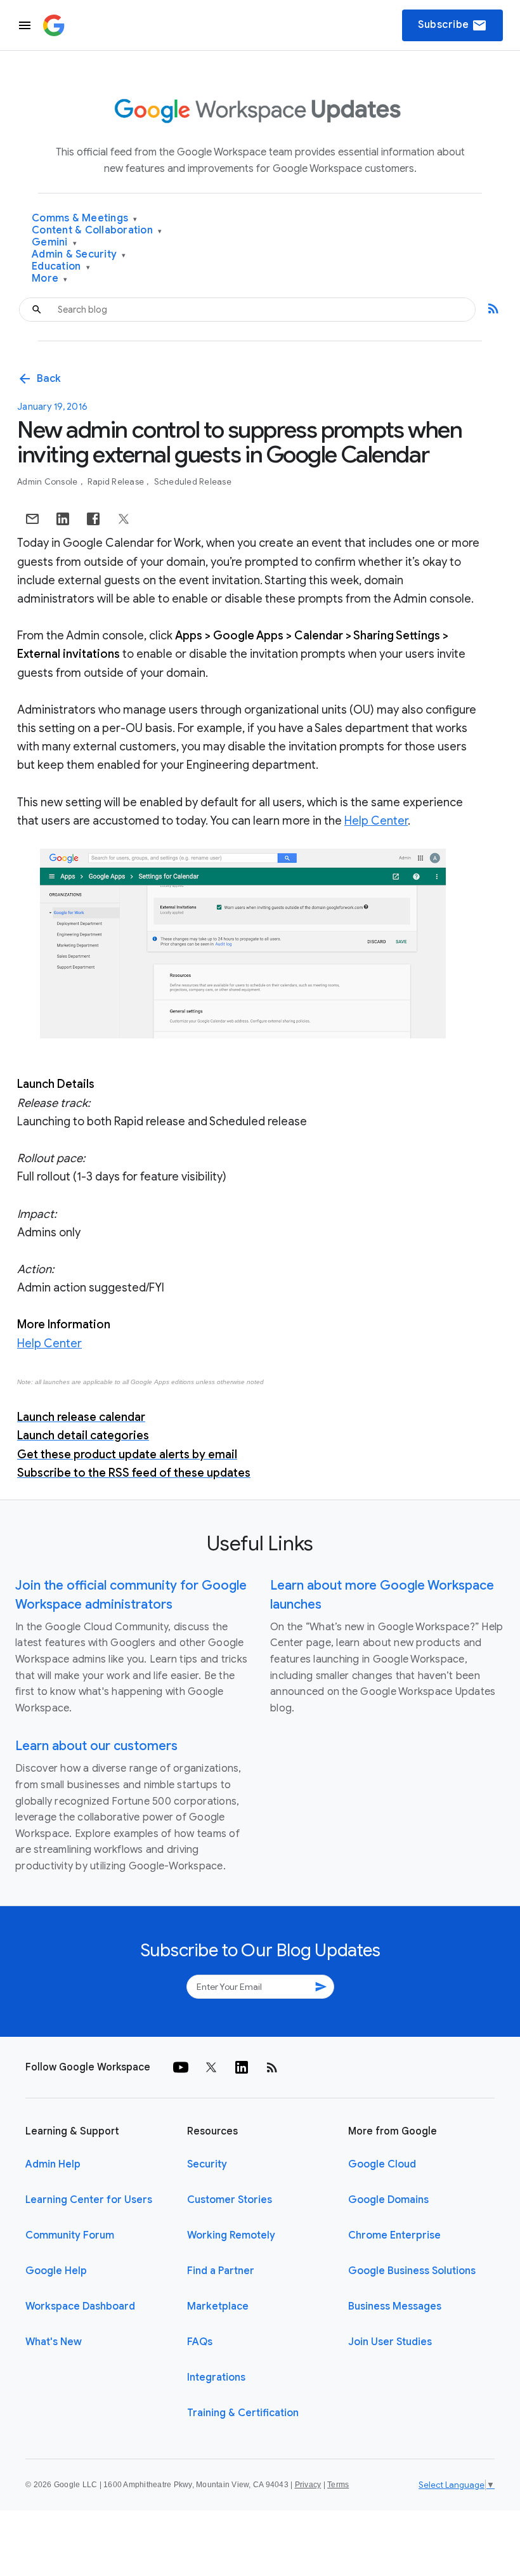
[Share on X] (124, 519)
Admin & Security (79, 255)
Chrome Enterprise (394, 2235)
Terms (338, 2485)
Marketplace (218, 2306)
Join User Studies (390, 2342)
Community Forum (70, 2235)
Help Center (376, 821)
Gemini (54, 243)
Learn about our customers (96, 1746)
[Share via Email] (32, 519)
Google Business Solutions (412, 2271)
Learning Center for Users (89, 2200)
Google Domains (388, 2200)
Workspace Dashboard (80, 2306)
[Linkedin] (242, 2067)
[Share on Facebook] (93, 519)
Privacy (308, 2485)
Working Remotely (231, 2235)
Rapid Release (117, 482)
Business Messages (395, 2306)
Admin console (49, 482)
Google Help (56, 2271)
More (50, 279)
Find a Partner (221, 2271)
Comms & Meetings (85, 219)
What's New (54, 2342)
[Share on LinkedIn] (63, 519)
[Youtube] (181, 2067)
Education (61, 267)
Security (207, 2164)
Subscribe (452, 25)
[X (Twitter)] (211, 2067)
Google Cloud (382, 2164)
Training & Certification (243, 2413)
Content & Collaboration (97, 231)
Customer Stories (230, 2200)
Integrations (216, 2377)
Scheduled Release (193, 482)
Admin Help (53, 2164)
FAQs (200, 2342)
